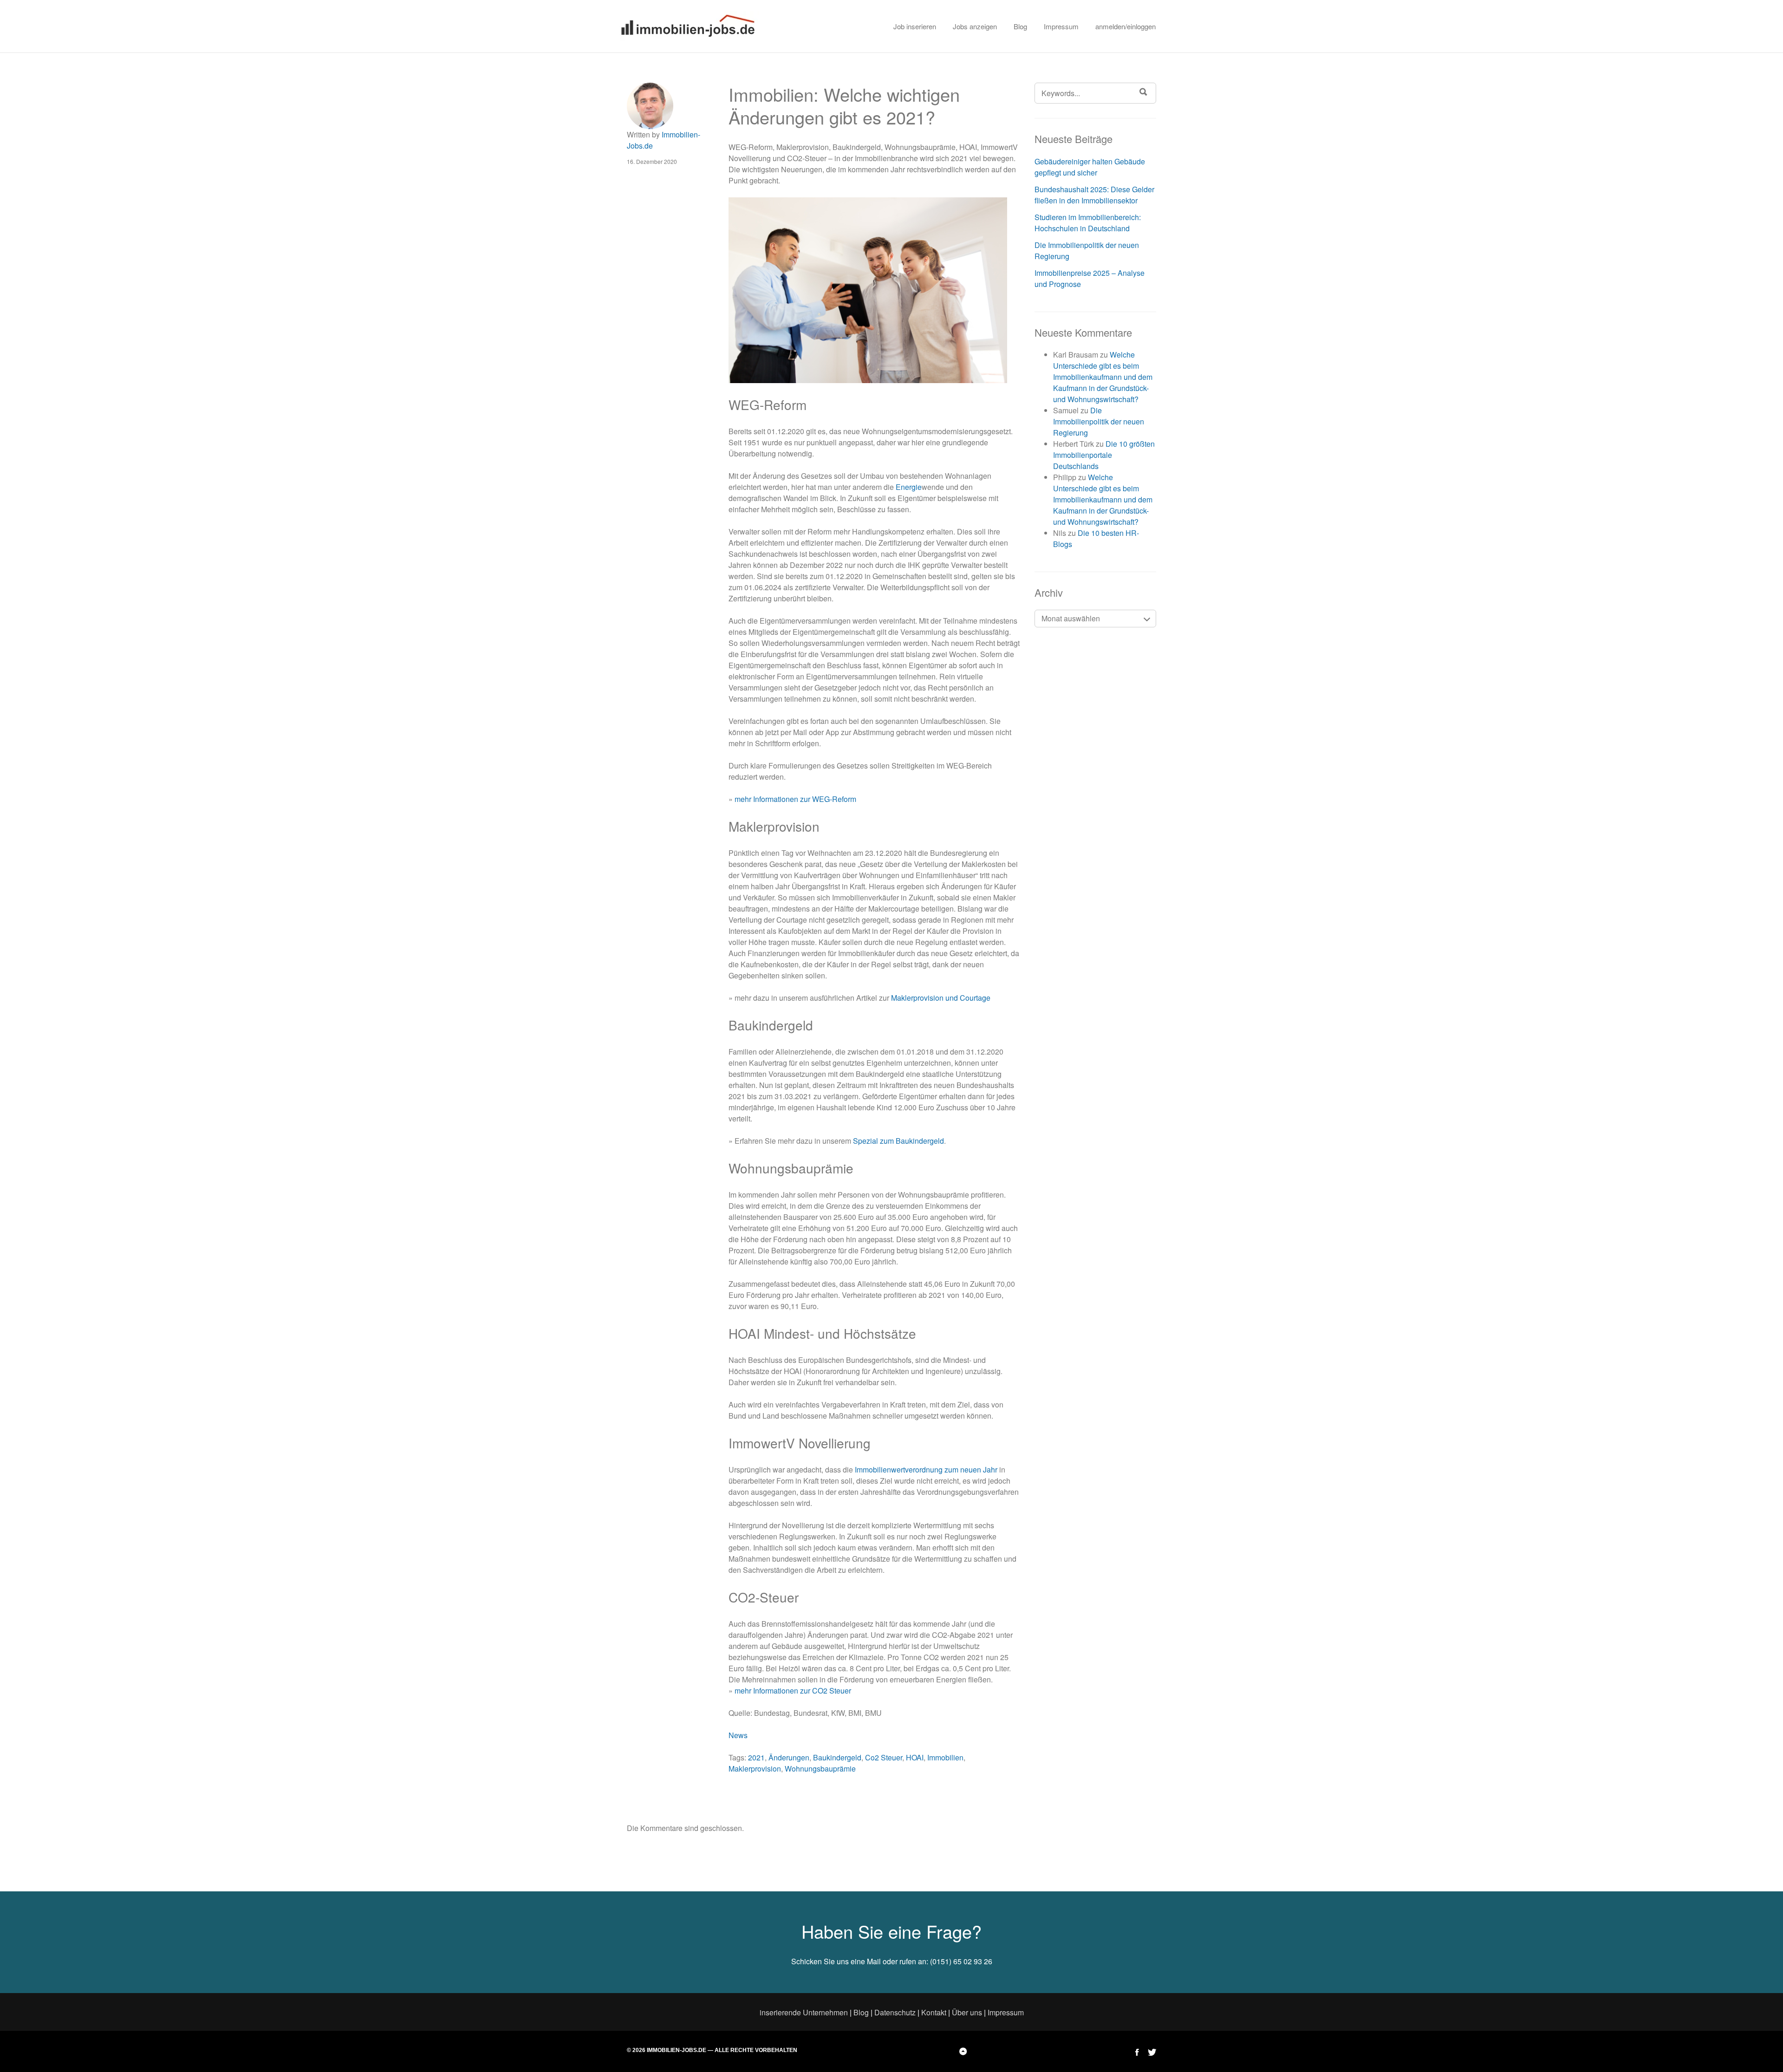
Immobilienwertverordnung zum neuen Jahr (926, 1469)
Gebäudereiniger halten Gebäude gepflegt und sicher (1090, 167)
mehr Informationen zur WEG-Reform (795, 799)
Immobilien (945, 1757)
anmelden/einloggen (1126, 26)
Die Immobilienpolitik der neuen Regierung (1099, 421)
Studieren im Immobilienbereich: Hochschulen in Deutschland (1088, 223)
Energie (909, 487)
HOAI (915, 1757)
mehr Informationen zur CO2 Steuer (793, 1691)
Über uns (967, 2012)
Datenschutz (895, 2012)
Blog (1020, 26)
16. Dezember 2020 (652, 161)
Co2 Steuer (884, 1757)
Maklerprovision (755, 1769)
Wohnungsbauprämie (820, 1769)
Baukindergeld (837, 1757)
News (738, 1735)
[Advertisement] (1240, 557)
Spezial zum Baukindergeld (898, 1141)
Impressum (1061, 26)
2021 (756, 1757)
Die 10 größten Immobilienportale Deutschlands (1104, 455)
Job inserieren (915, 26)
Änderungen (789, 1757)
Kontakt (934, 2012)
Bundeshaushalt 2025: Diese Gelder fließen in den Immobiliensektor (1094, 195)
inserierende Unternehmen (804, 2012)
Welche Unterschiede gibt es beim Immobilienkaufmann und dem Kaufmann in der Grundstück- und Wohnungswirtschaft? (1103, 377)
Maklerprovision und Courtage (941, 998)
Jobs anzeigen (975, 26)
